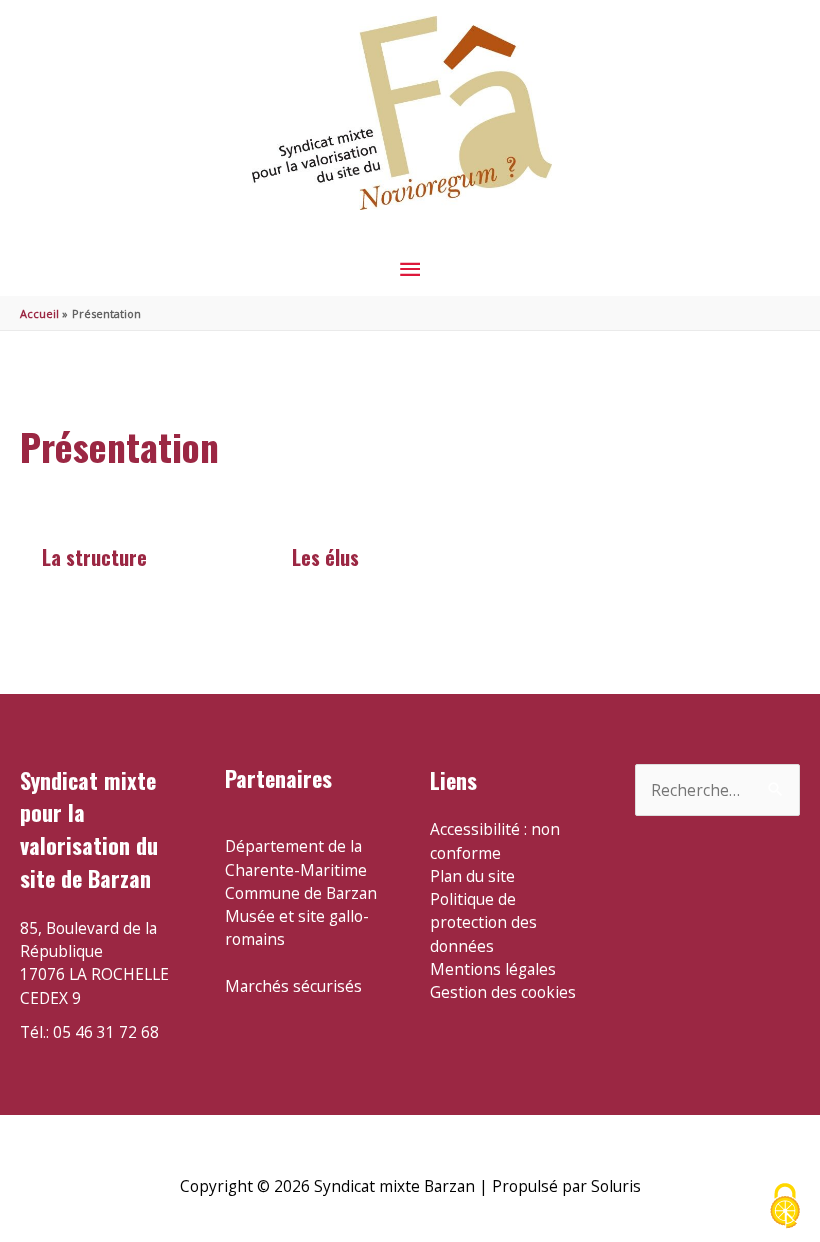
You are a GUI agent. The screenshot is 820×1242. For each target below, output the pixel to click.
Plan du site (472, 876)
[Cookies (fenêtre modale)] (785, 1207)
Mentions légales (493, 969)
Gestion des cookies (503, 992)
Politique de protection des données (483, 922)
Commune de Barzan (301, 893)
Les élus (325, 557)
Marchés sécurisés (293, 986)
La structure (94, 557)
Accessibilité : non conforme (495, 840)
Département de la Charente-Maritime (296, 857)
